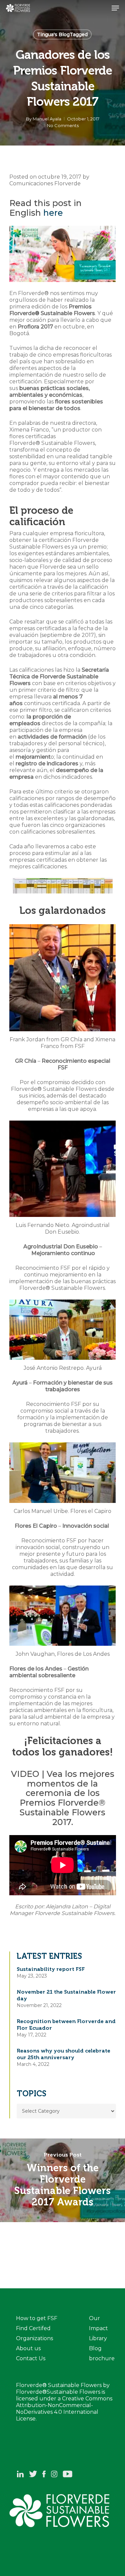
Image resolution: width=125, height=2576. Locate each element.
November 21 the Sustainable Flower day (66, 1995)
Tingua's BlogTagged (62, 34)
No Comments (63, 125)
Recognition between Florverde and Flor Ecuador (66, 2025)
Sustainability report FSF (51, 1969)
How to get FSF (37, 2318)
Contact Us (31, 2358)
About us (28, 2348)
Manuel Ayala (47, 119)
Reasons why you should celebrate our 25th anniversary (63, 2054)
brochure (102, 2358)
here (53, 213)
